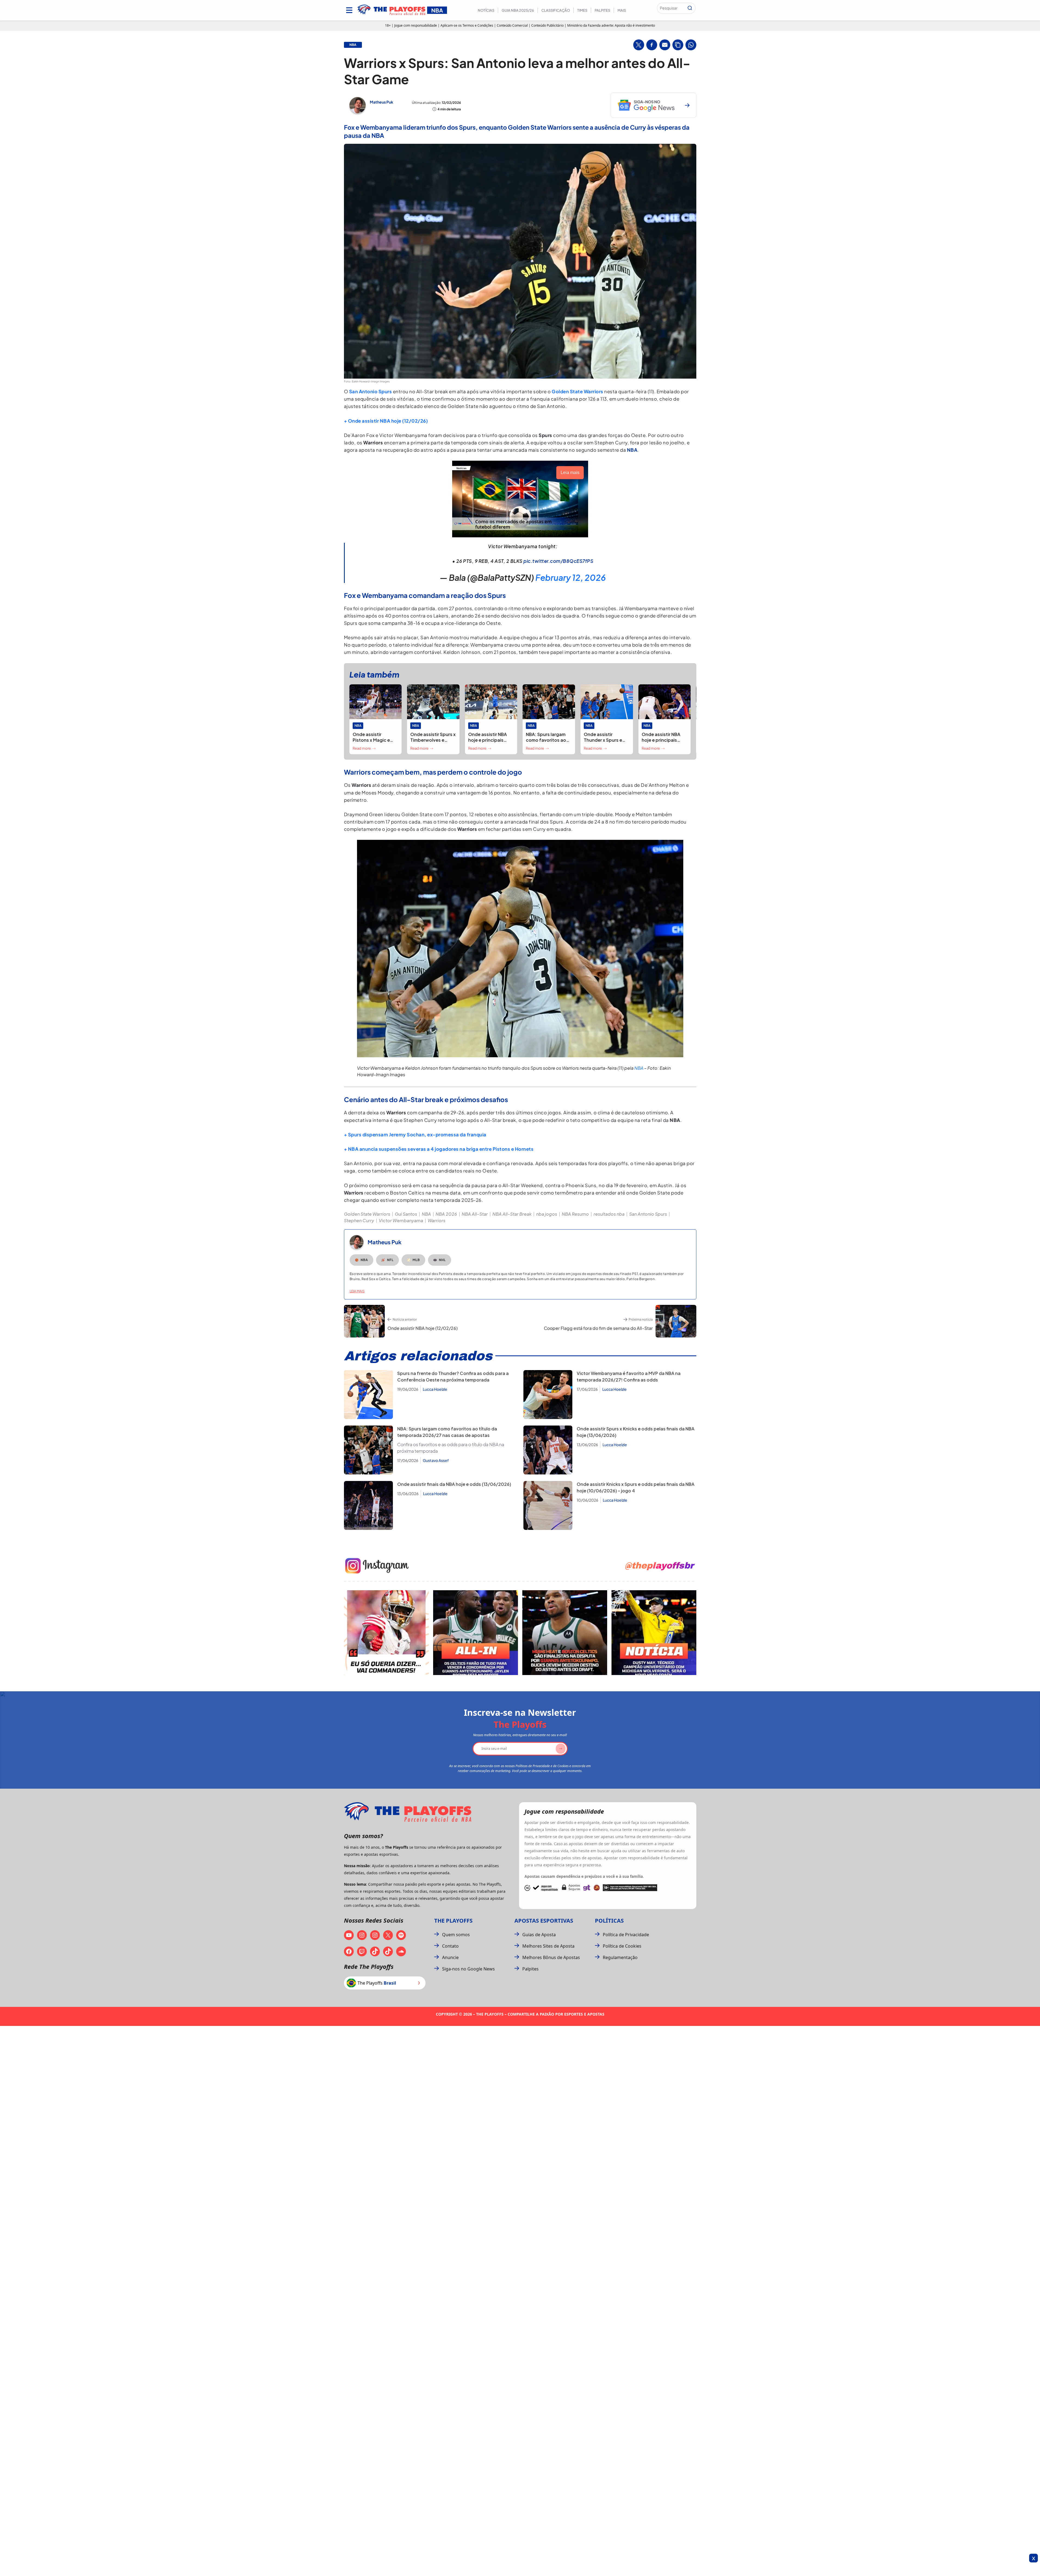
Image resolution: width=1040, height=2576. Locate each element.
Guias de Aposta (539, 1935)
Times (582, 10)
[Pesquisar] (690, 8)
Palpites (602, 10)
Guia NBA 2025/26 (518, 10)
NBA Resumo (575, 1214)
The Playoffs (453, 1921)
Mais (622, 10)
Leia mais (357, 1291)
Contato (450, 1946)
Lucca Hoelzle (435, 1389)
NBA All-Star (475, 1214)
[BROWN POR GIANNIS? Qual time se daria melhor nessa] (476, 1633)
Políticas (609, 1921)
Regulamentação (620, 1957)
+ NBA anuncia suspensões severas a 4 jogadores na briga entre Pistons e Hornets (439, 1149)
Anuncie (450, 1957)
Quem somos (456, 1935)
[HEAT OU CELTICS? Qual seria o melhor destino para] (565, 1633)
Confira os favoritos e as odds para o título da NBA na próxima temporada (451, 1448)
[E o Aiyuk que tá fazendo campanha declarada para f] (386, 1633)
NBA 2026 (446, 1214)
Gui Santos (406, 1214)
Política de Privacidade (626, 1935)
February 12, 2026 (571, 578)
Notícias (486, 10)
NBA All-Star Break (512, 1214)
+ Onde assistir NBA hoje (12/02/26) (386, 421)
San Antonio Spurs (371, 391)
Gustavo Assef (436, 1460)
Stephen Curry (359, 1220)
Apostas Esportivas (544, 1921)
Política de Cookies (622, 1946)
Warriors (437, 1220)
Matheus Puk (381, 102)
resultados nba (609, 1214)
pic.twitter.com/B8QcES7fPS (558, 561)
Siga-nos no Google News (468, 1969)
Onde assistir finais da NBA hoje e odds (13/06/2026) (454, 1484)
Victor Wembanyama (401, 1220)
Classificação (556, 10)
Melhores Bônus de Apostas (551, 1957)
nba (353, 45)
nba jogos (547, 1214)
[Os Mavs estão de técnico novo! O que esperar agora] (654, 1633)
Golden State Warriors (578, 391)
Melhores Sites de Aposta (548, 1946)
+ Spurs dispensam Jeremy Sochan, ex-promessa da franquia (415, 1134)
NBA (639, 1068)
